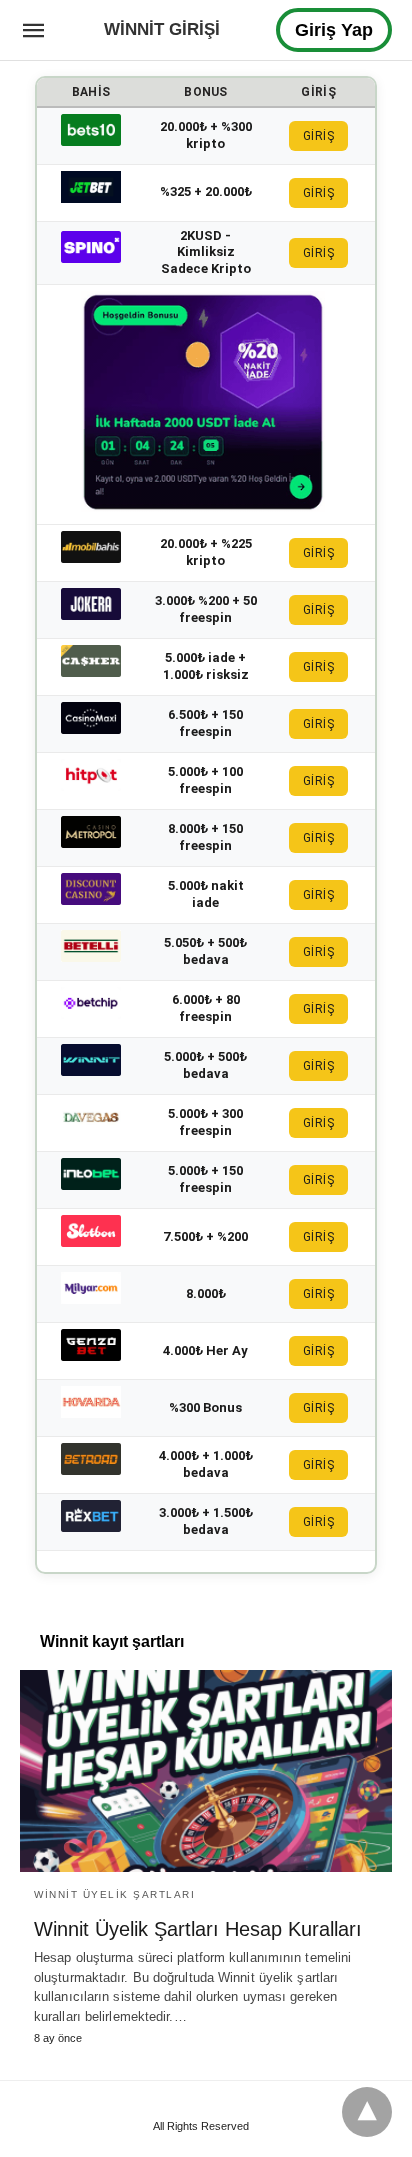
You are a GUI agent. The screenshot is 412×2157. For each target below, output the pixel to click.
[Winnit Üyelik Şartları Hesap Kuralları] (206, 1771)
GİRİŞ (319, 136)
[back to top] (367, 2112)
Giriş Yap (334, 30)
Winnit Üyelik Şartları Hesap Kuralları (198, 1929)
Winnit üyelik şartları (114, 1894)
